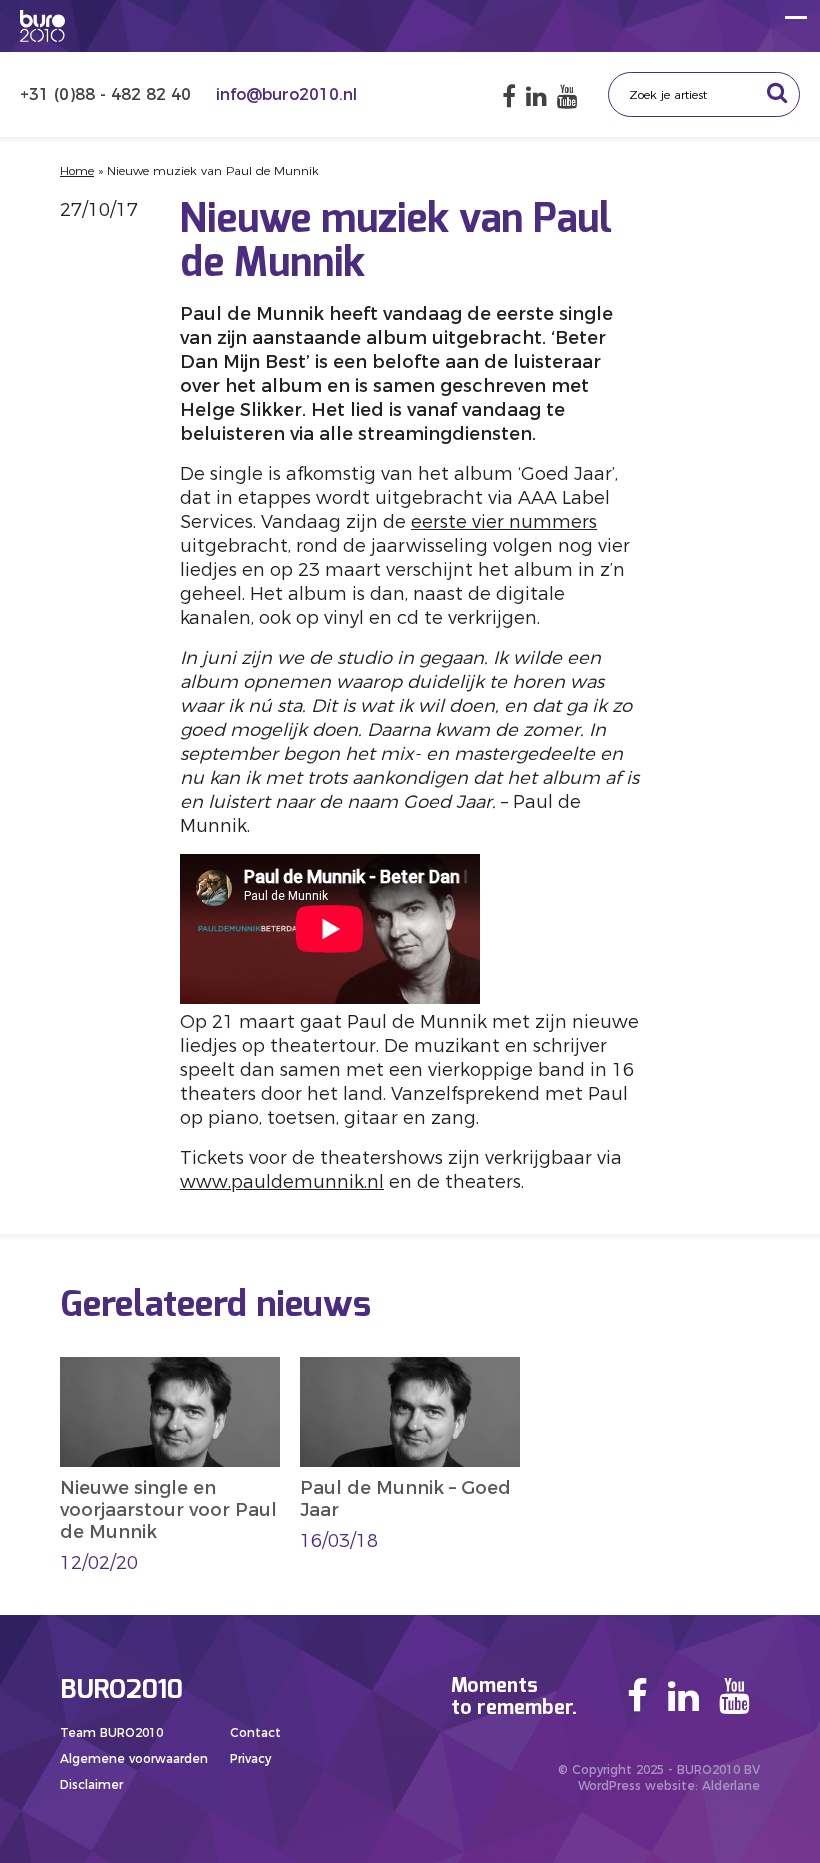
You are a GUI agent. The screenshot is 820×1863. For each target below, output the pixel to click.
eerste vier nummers (504, 522)
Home (77, 170)
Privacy (250, 1758)
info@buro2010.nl (286, 94)
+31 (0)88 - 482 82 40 (108, 94)
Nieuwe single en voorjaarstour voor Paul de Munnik (168, 1510)
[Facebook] (509, 96)
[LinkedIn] (536, 96)
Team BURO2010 (111, 1732)
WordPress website (636, 1785)
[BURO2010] (42, 26)
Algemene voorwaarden (134, 1758)
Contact (255, 1732)
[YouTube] (567, 96)
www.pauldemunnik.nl (282, 1182)
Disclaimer (91, 1784)
